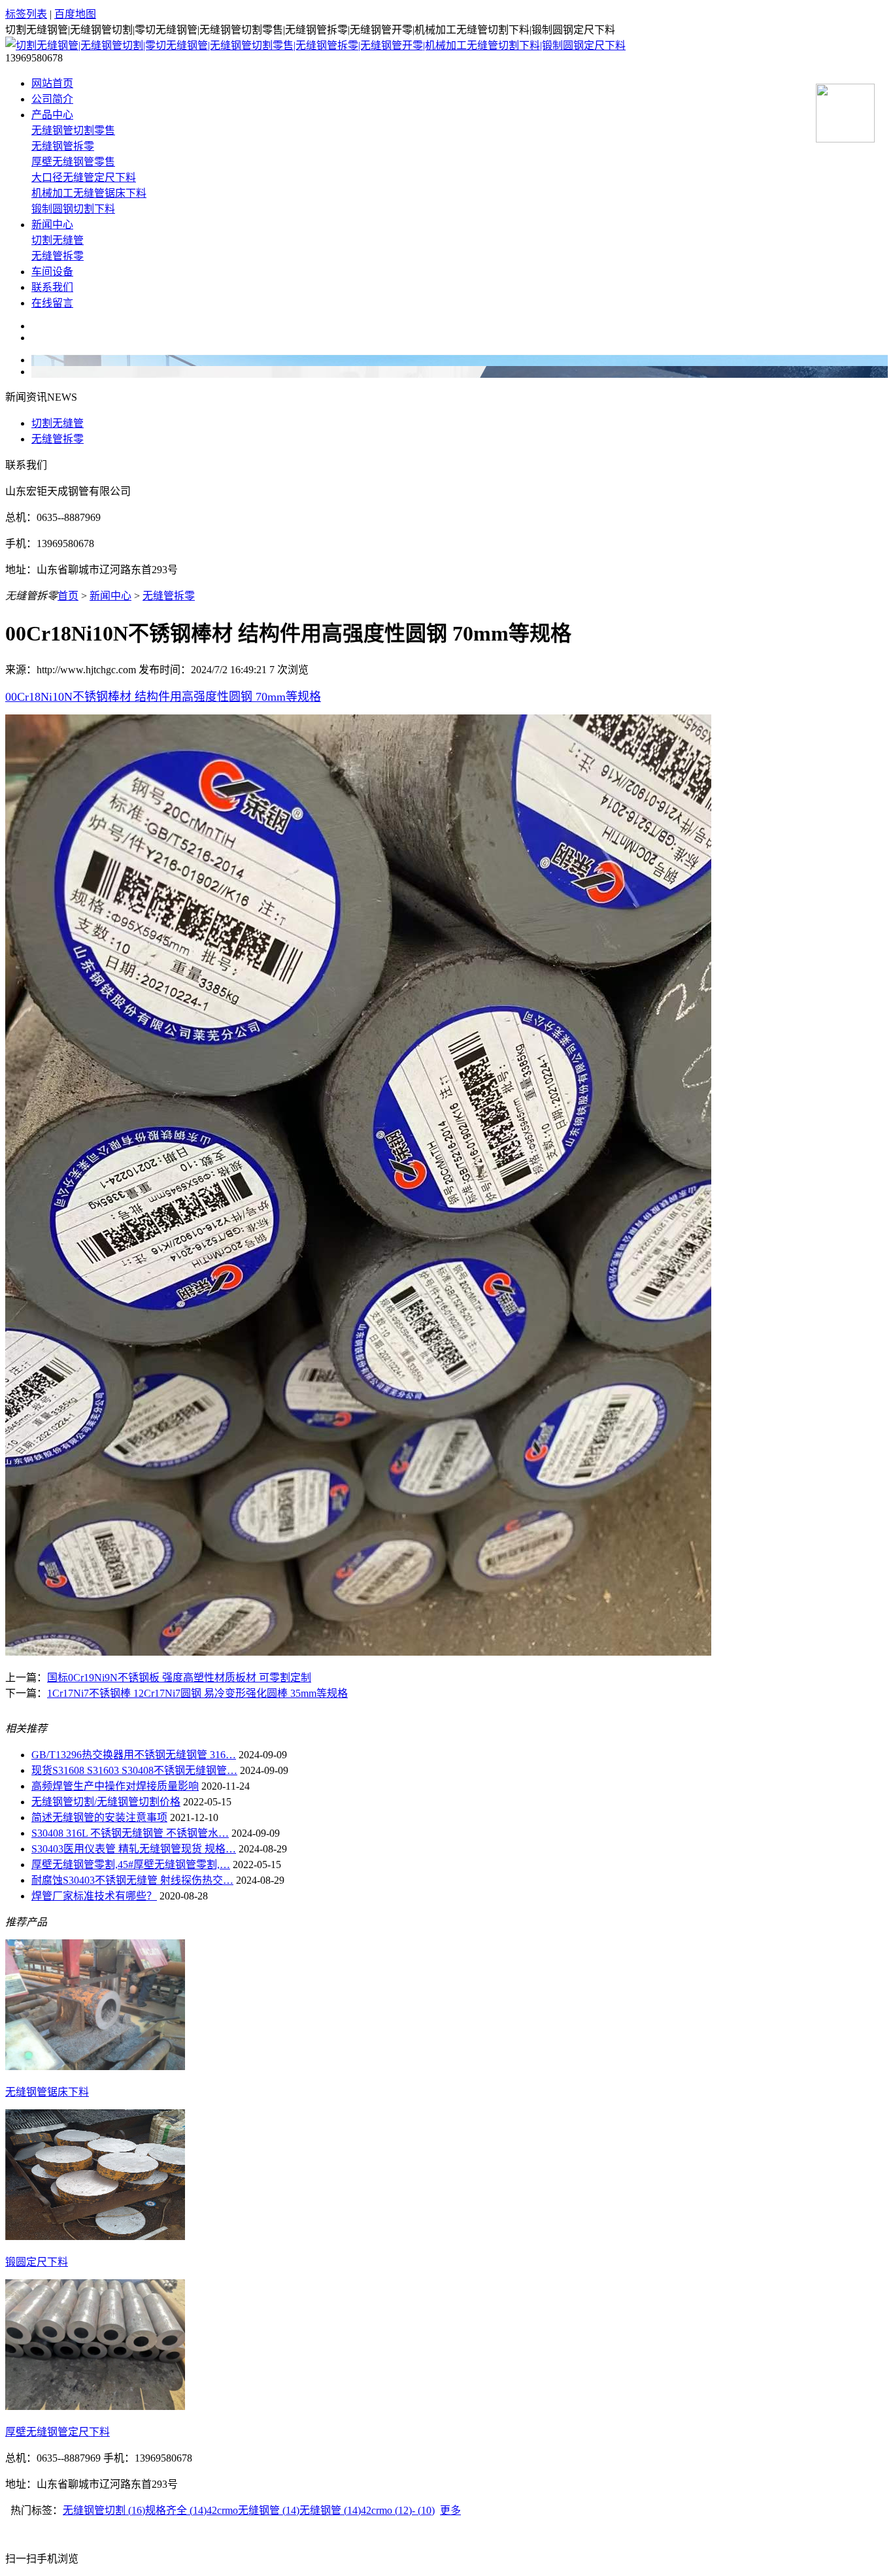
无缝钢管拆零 (63, 146)
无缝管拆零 (58, 256)
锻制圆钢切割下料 (73, 209)
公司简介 (52, 99)
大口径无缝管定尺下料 (84, 177)
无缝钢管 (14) (330, 2510)
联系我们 (52, 287)
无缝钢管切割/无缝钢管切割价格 (106, 1802)
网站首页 (52, 83)
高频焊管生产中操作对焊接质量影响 (115, 1786)
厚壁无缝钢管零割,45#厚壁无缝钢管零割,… (131, 1865)
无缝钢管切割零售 (73, 130)
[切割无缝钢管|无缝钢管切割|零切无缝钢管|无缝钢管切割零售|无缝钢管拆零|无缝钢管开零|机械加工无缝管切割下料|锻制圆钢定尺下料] (315, 45)
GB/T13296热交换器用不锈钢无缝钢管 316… (134, 1755)
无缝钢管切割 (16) (104, 2510)
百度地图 (75, 14)
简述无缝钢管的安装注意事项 (99, 1817)
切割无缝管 (58, 240)
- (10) (423, 2510)
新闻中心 (52, 225)
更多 (450, 2510)
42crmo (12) (386, 2510)
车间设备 (52, 272)
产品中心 (52, 115)
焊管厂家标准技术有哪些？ (94, 1896)
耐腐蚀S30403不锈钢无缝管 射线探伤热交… (132, 1880)
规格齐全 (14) (176, 2510)
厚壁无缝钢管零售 (73, 162)
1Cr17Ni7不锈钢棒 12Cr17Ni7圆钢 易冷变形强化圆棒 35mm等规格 (197, 1693)
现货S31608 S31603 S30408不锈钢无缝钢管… (134, 1770)
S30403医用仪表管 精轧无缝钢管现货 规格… (134, 1849)
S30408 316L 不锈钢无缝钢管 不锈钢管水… (130, 1833)
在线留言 (52, 303)
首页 (68, 596)
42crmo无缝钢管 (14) (253, 2510)
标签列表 (26, 14)
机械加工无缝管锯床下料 (89, 193)
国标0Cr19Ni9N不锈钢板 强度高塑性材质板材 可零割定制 (179, 1678)
